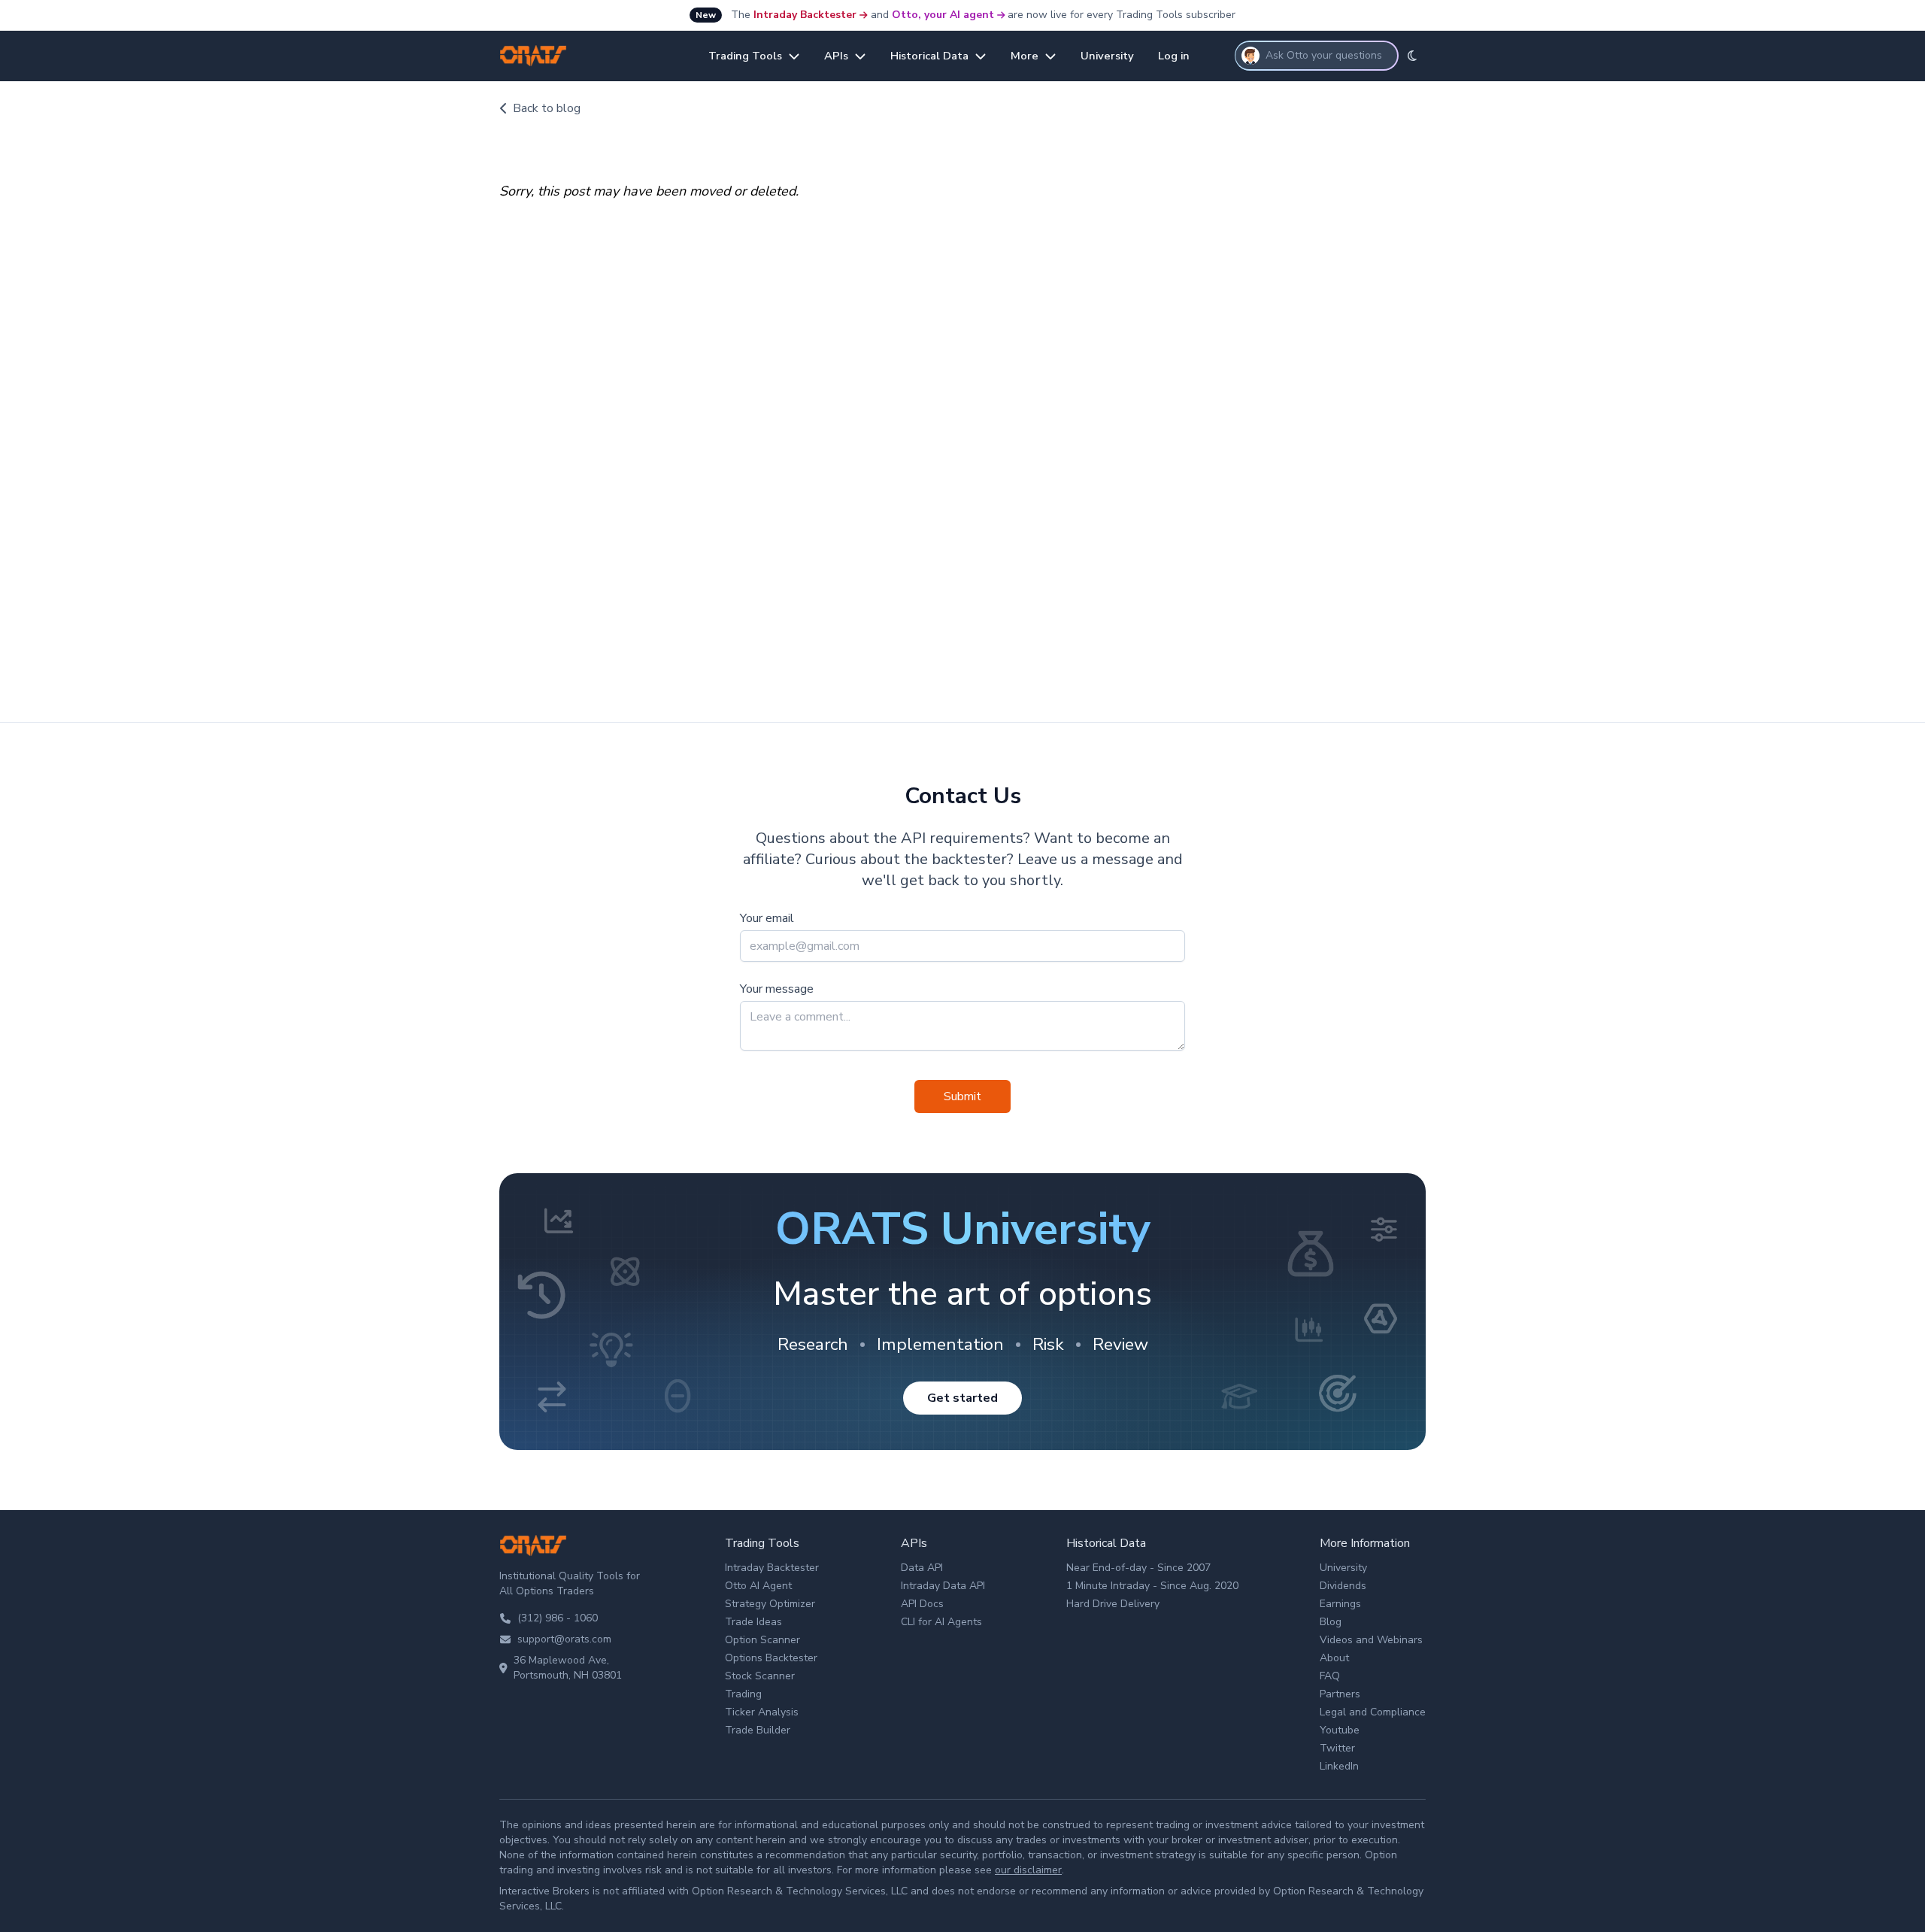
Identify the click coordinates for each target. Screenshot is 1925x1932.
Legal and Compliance (1373, 1712)
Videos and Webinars (1371, 1640)
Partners (1340, 1694)
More (1025, 56)
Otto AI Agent (758, 1586)
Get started (962, 1398)
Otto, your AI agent (943, 15)
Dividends (1343, 1586)
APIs (836, 56)
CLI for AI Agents (941, 1622)
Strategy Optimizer (770, 1604)
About (1334, 1658)
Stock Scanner (760, 1676)
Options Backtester (771, 1658)
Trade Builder (758, 1730)
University (1107, 56)
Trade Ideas (753, 1622)
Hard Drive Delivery (1113, 1604)
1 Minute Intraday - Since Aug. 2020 (1152, 1586)
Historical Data (929, 56)
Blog (1331, 1622)
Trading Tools (745, 56)
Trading (743, 1694)
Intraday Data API (943, 1586)
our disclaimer (1028, 1870)
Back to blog (547, 108)
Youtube (1340, 1730)
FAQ (1330, 1676)
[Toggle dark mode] (1412, 56)
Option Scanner (762, 1640)
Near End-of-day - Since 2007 (1138, 1568)
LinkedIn (1339, 1766)
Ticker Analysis (762, 1712)
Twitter (1337, 1748)
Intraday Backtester (805, 15)
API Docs (922, 1604)
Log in (1174, 56)
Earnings (1340, 1604)
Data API (922, 1568)
